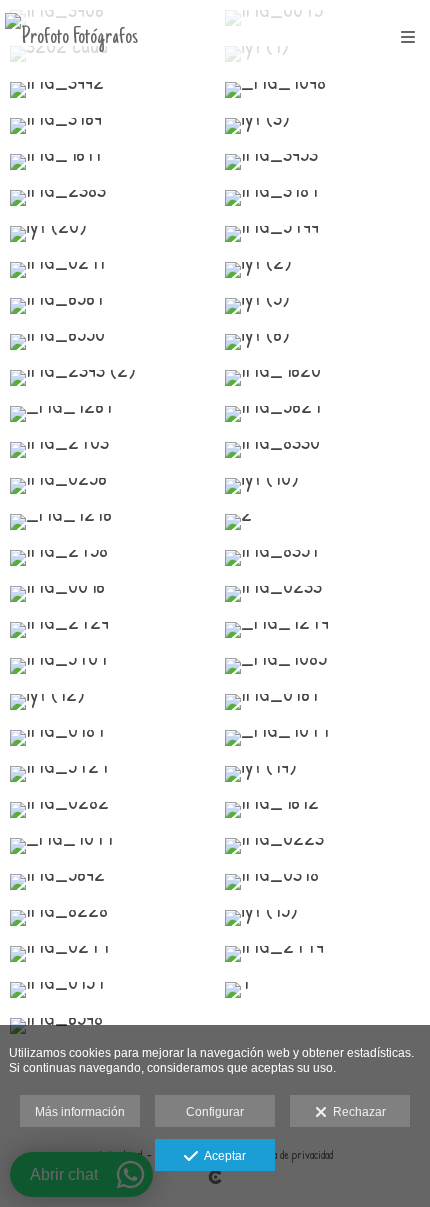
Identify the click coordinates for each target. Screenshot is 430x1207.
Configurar (215, 1112)
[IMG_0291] (107, 270)
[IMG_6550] (107, 342)
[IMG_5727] (107, 774)
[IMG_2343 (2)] (107, 378)
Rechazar (356, 1112)
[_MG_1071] (107, 846)
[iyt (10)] (322, 486)
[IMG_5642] (107, 882)
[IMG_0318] (322, 882)
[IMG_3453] (322, 162)
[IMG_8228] (107, 918)
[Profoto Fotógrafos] (71, 37)
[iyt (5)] (322, 306)
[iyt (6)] (322, 342)
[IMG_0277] (107, 954)
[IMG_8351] (322, 558)
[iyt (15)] (322, 918)
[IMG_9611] (107, 162)
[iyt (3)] (322, 126)
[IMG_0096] (107, 594)
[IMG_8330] (322, 450)
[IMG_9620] (322, 378)
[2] (322, 522)
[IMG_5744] (322, 234)
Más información (80, 1112)
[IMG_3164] (107, 126)
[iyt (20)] (107, 234)
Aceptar (222, 1156)
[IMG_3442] (107, 90)
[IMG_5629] (322, 414)
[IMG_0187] (107, 738)
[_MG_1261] (107, 414)
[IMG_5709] (107, 666)
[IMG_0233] (322, 594)
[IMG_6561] (107, 306)
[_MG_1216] (107, 522)
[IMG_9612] (322, 810)
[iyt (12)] (107, 702)
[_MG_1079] (322, 738)
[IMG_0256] (107, 486)
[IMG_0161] (322, 702)
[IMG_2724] (107, 630)
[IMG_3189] (322, 198)
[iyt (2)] (322, 270)
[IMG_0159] (107, 990)
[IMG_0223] (322, 846)
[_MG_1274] (322, 630)
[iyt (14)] (322, 774)
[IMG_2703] (107, 450)
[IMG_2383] (107, 198)
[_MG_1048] (322, 90)
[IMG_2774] (322, 954)
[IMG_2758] (107, 558)
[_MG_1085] (322, 666)
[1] (322, 990)
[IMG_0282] (107, 810)
